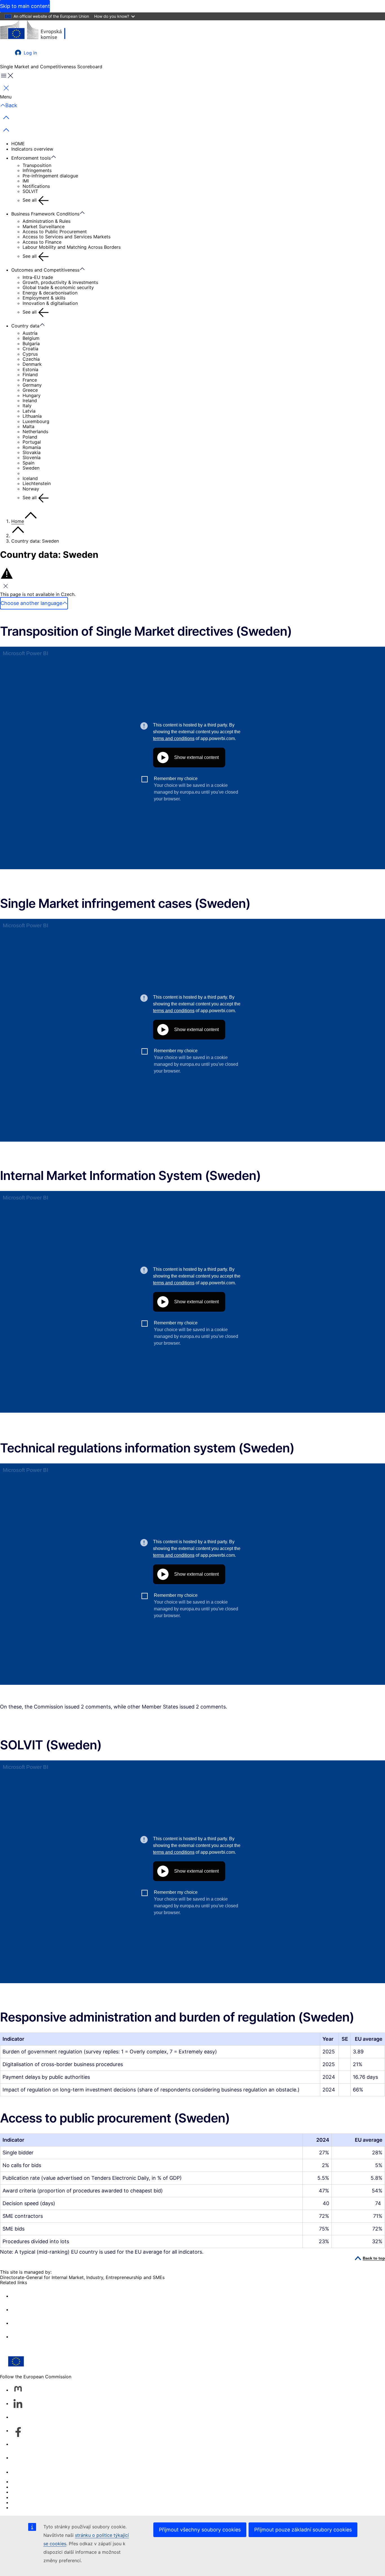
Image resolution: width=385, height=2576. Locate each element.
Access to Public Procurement (55, 232)
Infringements (37, 170)
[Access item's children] (56, 157)
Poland (30, 437)
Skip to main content (25, 6)
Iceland (30, 478)
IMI (26, 181)
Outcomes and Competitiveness (45, 270)
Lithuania (32, 416)
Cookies (20, 2492)
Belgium (31, 338)
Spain (28, 463)
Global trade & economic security (58, 287)
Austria (30, 333)
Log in (30, 53)
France (30, 380)
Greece (30, 390)
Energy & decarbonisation (50, 293)
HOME (18, 144)
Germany (32, 385)
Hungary (32, 395)
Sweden (31, 468)
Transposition (37, 165)
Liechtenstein (37, 483)
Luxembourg (36, 421)
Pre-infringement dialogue (50, 176)
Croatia (30, 349)
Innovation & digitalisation (50, 303)
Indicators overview (32, 149)
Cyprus (30, 354)
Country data (25, 326)
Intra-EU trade (38, 277)
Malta (28, 426)
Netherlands (35, 431)
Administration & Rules (47, 221)
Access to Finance (42, 242)
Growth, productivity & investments (60, 282)
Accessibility (25, 2507)
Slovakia (32, 452)
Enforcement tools (31, 158)
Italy (27, 406)
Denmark (32, 364)
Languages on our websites (41, 2487)
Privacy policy (26, 2497)
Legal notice (24, 2502)
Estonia (30, 369)
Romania (32, 447)
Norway (31, 489)
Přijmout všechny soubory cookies (200, 2530)
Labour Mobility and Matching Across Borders (72, 247)
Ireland (30, 400)
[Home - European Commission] (41, 31)
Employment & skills (44, 298)
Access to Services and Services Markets (67, 237)
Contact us (23, 2472)
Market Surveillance (44, 226)
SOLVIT (30, 191)
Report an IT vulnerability (38, 2482)
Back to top (374, 2258)
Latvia (29, 411)
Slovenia (32, 457)
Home (18, 521)
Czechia (31, 359)
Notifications (36, 186)
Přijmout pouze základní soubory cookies (303, 2530)
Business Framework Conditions (45, 214)
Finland (30, 375)
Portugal (32, 442)
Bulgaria (31, 344)
